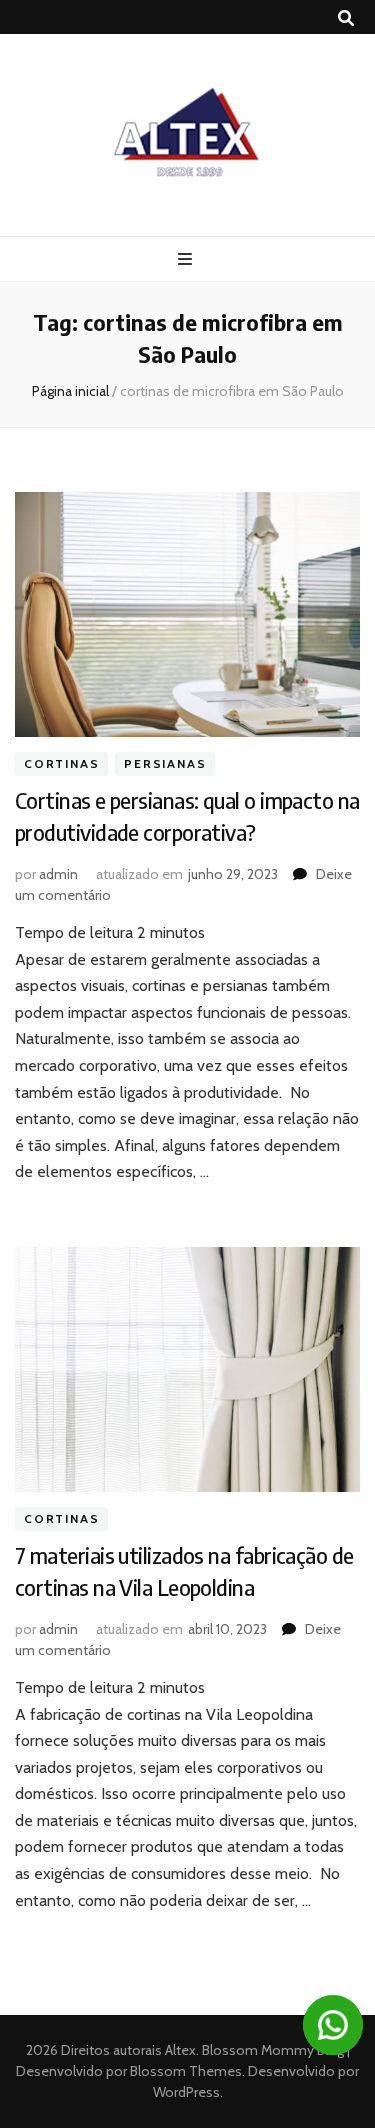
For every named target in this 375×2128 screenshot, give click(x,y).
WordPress (186, 2092)
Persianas (165, 763)
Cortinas (61, 763)
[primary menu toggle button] (187, 259)
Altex (180, 2050)
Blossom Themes (184, 2071)
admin (58, 874)
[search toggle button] (346, 18)
